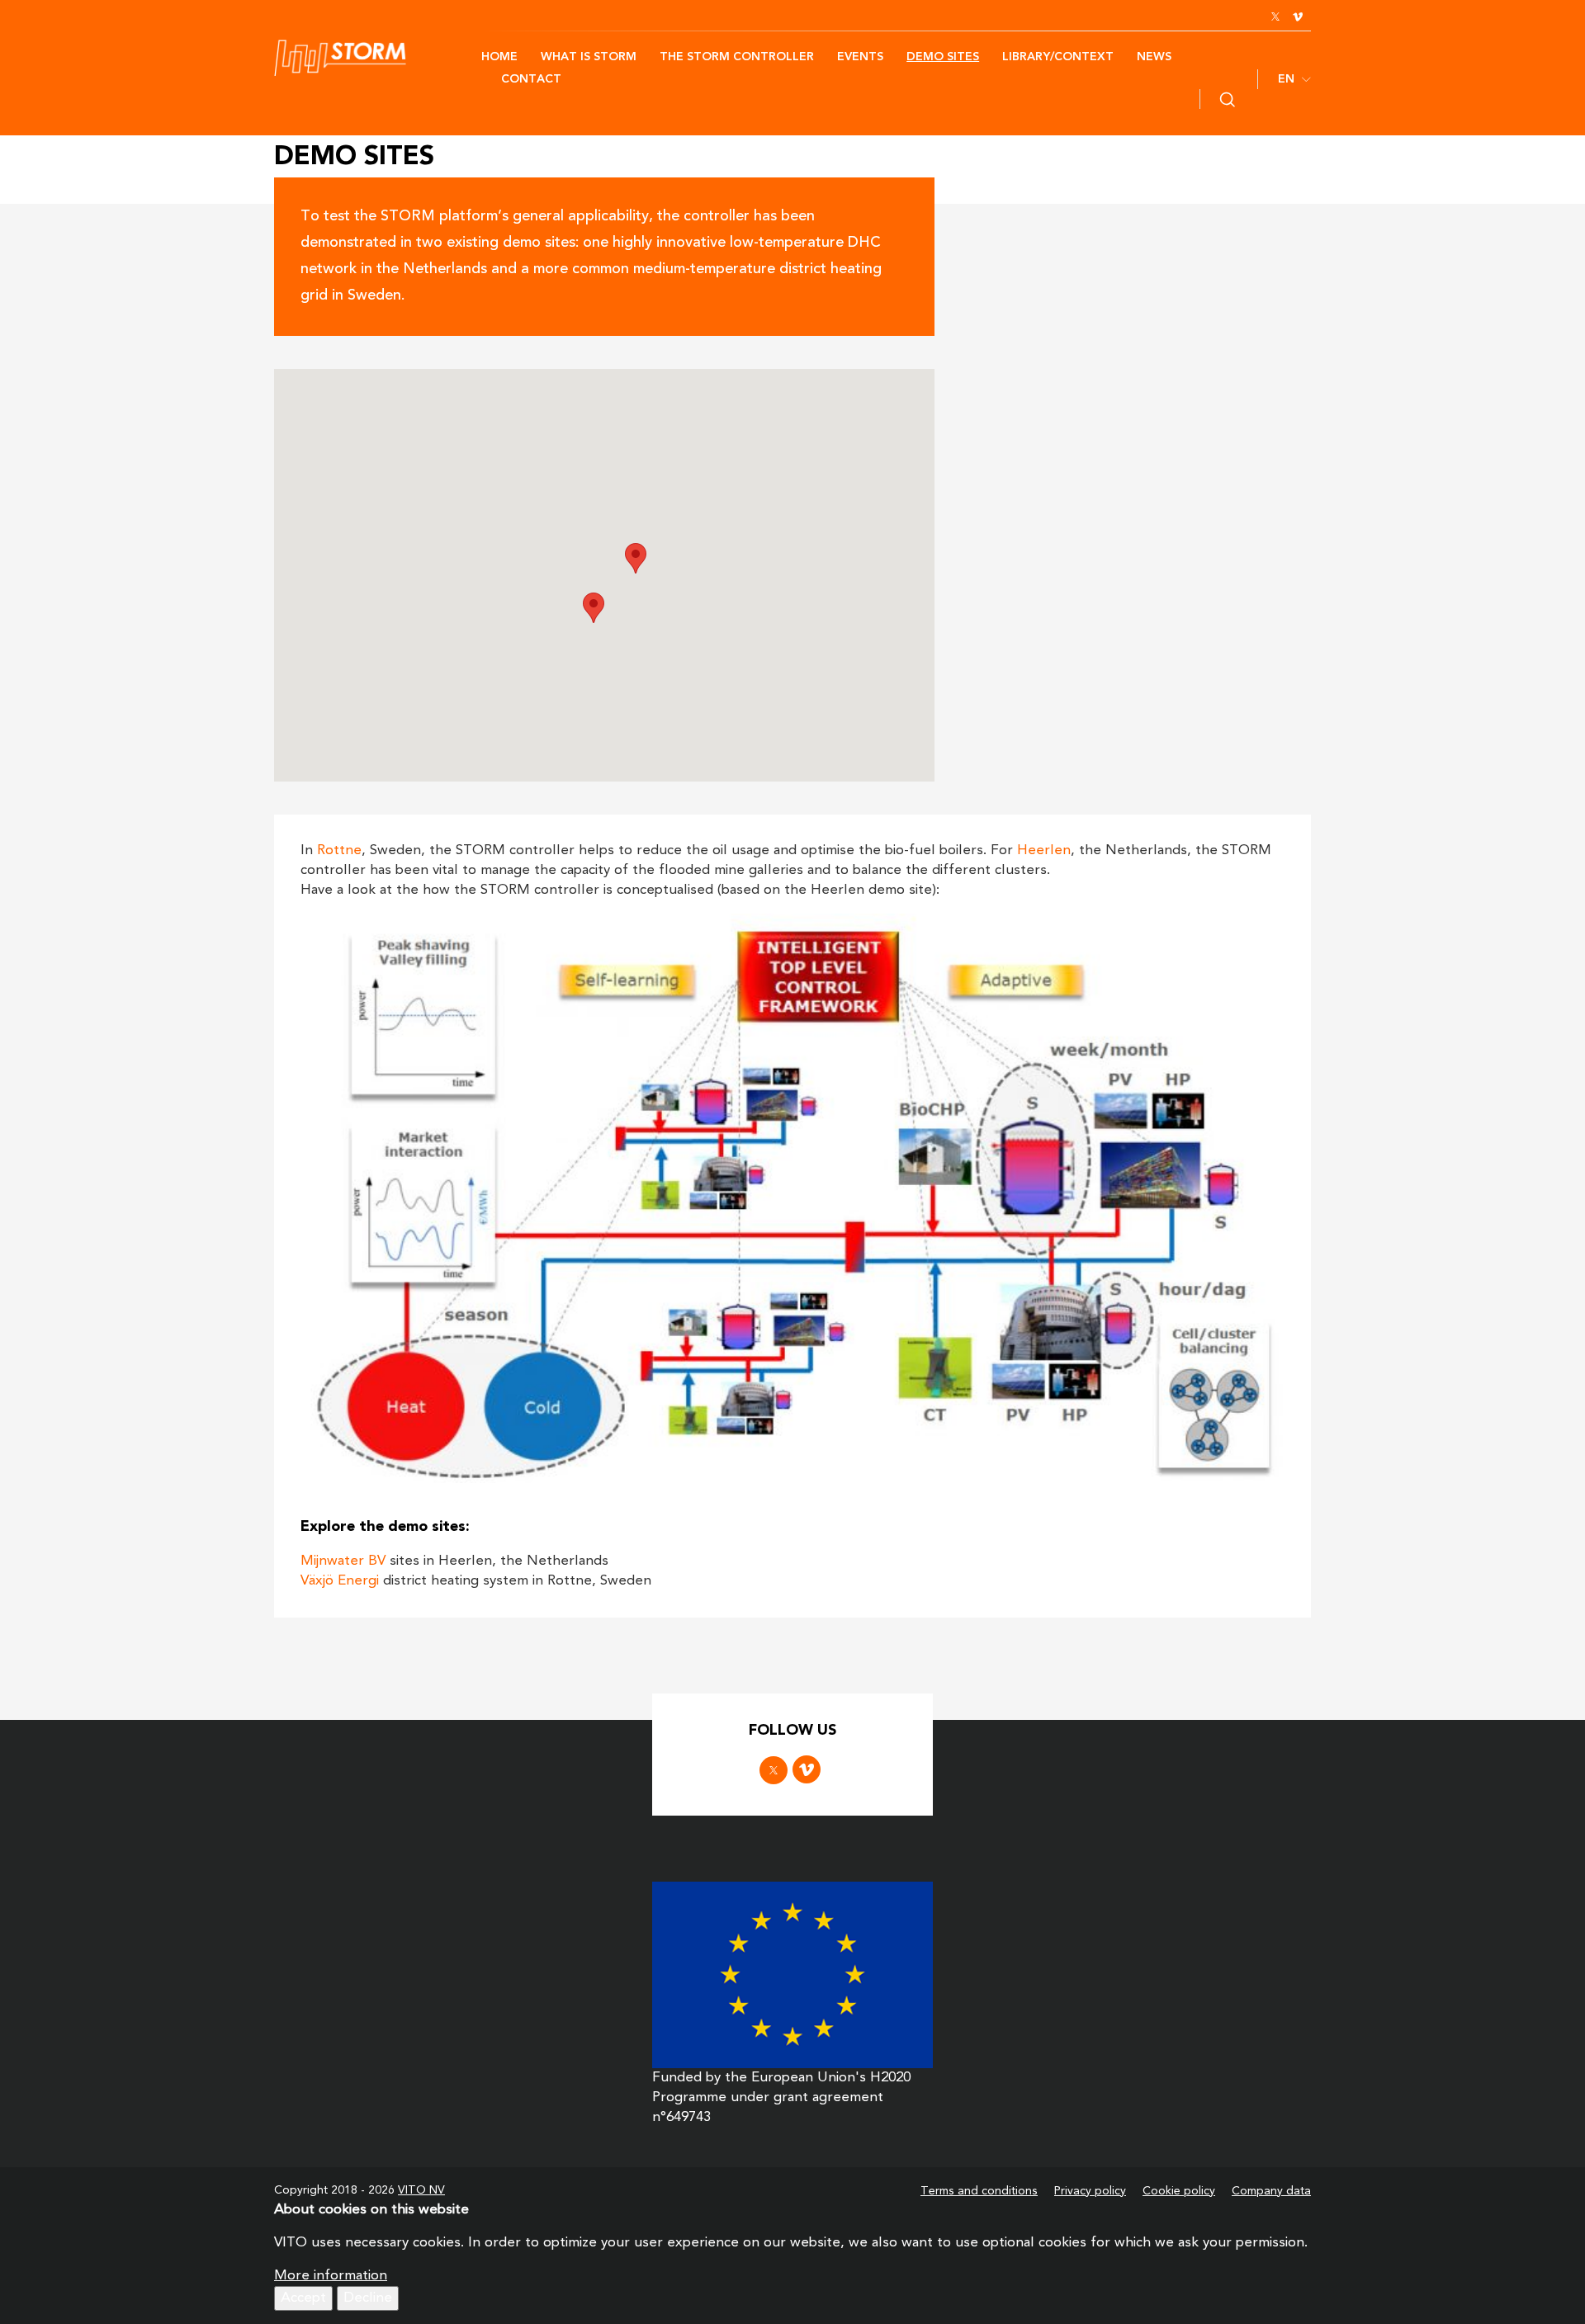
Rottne (339, 850)
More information (331, 2276)
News (1154, 57)
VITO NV (421, 2190)
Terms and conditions (979, 2191)
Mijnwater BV (343, 1561)
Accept (303, 2298)
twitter (1275, 17)
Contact (531, 79)
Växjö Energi (340, 1581)
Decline (368, 2298)
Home (499, 57)
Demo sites (943, 57)
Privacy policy (1090, 2191)
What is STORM (589, 57)
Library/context (1058, 57)
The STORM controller (737, 57)
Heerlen (1044, 850)
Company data (1271, 2191)
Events (860, 57)
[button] (594, 608)
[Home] (378, 58)
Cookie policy (1179, 2191)
